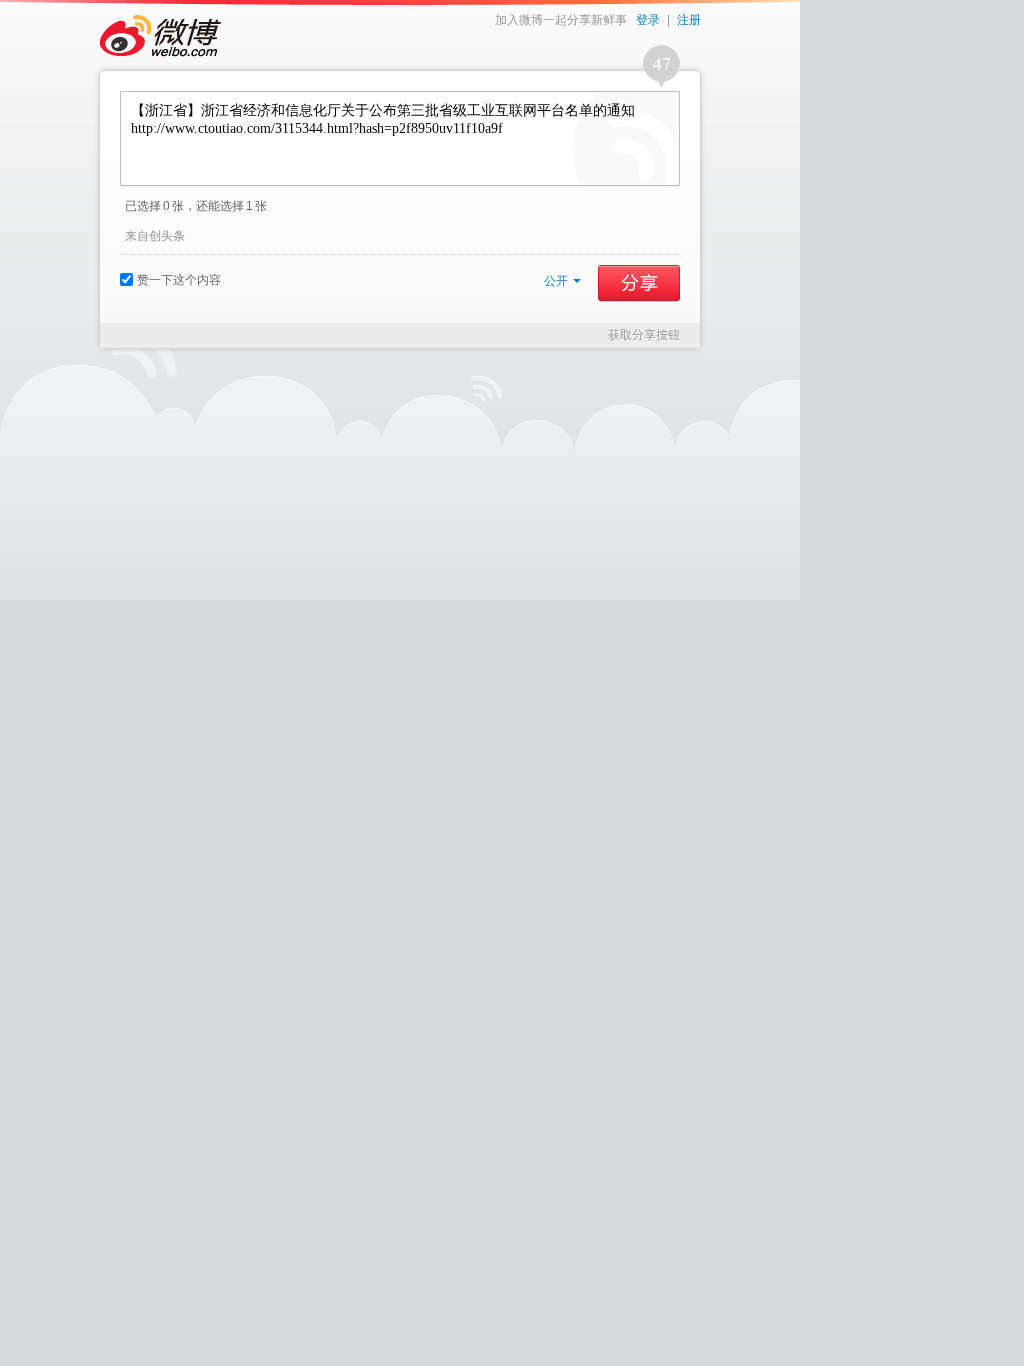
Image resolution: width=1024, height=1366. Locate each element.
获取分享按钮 (644, 335)
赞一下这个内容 (179, 280)
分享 (639, 283)
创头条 (167, 236)
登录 (648, 20)
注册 (689, 20)
